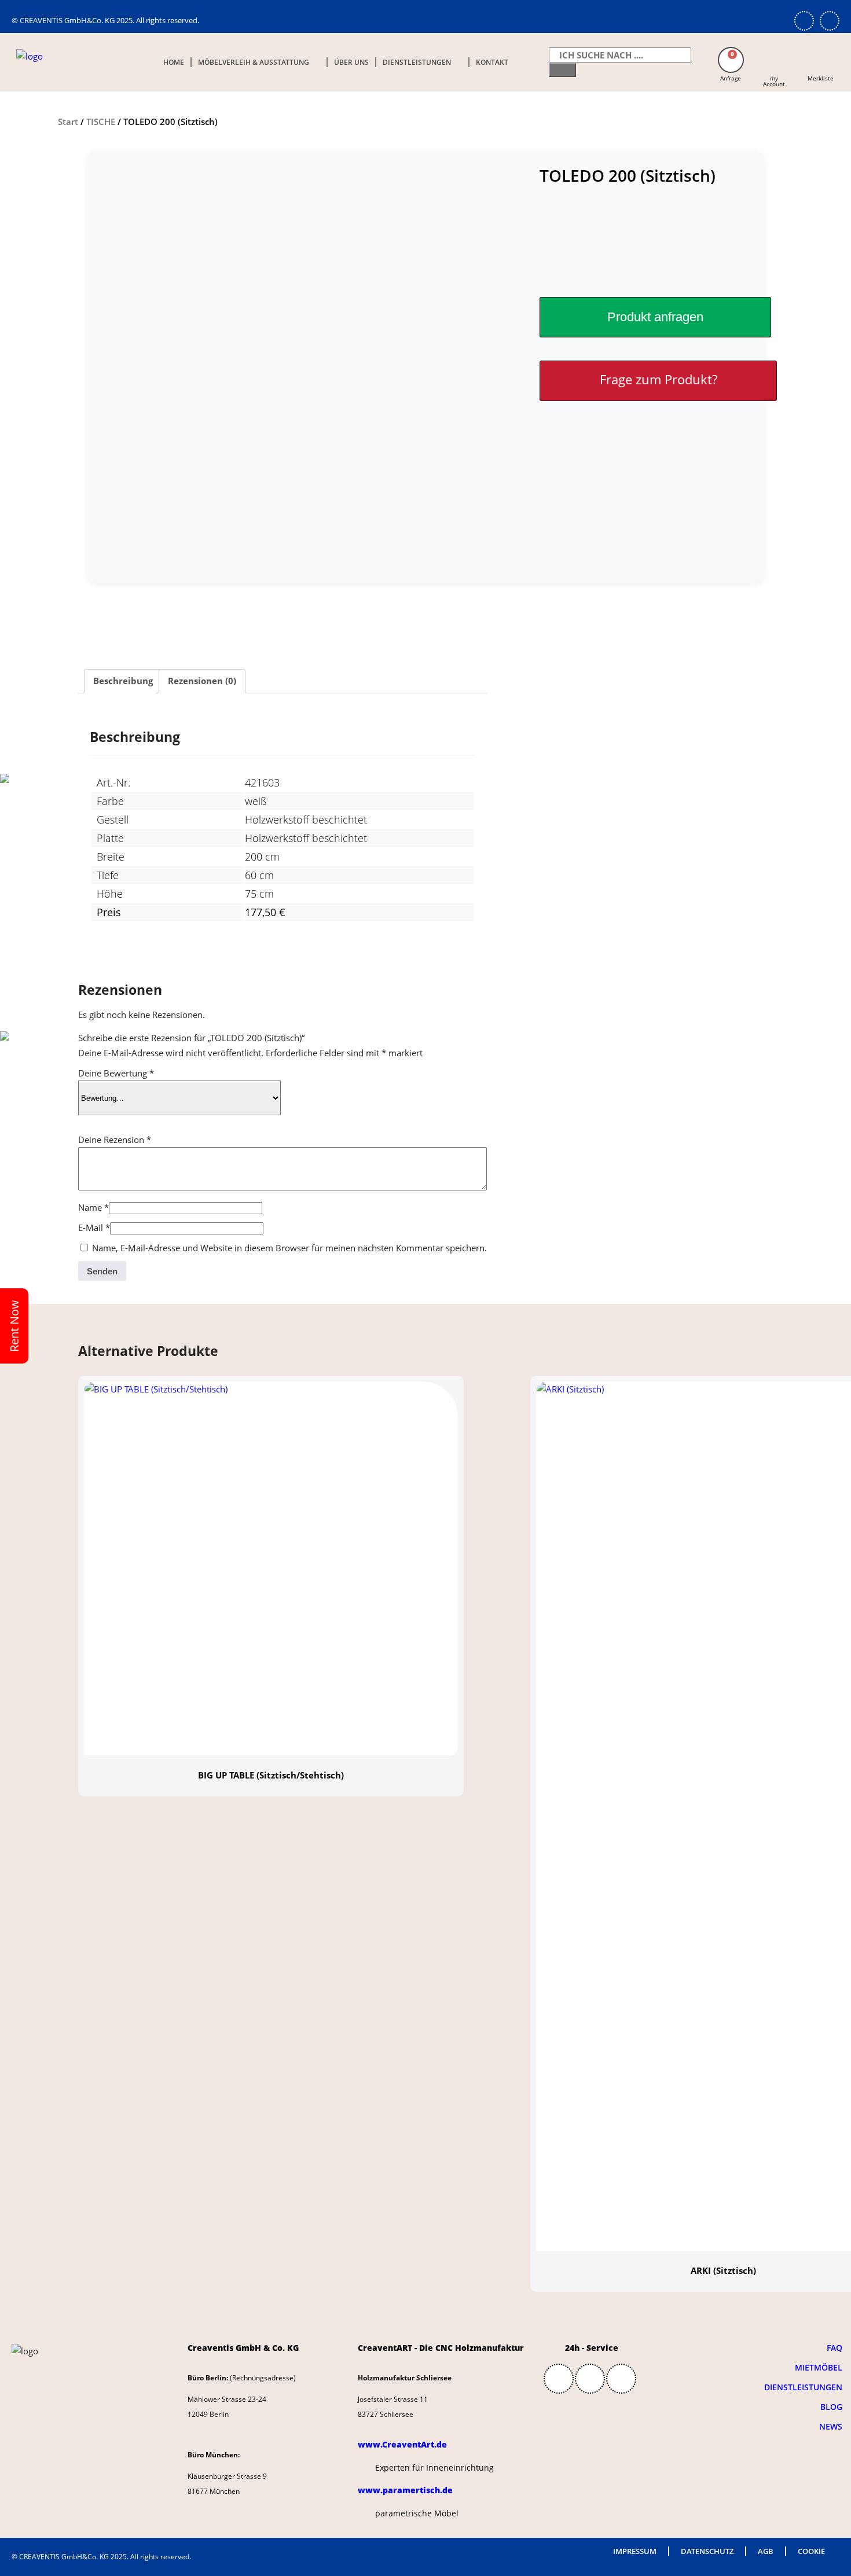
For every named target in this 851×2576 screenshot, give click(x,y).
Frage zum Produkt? (659, 379)
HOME (174, 62)
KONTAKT (492, 62)
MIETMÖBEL (819, 2367)
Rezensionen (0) (202, 681)
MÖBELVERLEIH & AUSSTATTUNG (254, 62)
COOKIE (811, 2551)
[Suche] (562, 70)
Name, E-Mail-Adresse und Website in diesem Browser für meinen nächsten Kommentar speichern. (289, 1248)
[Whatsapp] (804, 21)
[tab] (123, 681)
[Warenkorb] (731, 60)
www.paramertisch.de (405, 2490)
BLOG (831, 2407)
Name (93, 1207)
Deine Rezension (115, 1140)
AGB (766, 2551)
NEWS (831, 2426)
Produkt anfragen (655, 317)
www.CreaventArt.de (402, 2444)
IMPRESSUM (635, 2551)
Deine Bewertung (116, 1073)
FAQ (835, 2348)
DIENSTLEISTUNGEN (417, 62)
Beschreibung (123, 681)
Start (68, 122)
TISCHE (101, 122)
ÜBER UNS (351, 62)
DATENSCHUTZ (707, 2551)
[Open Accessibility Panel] (825, 1314)
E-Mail (94, 1228)
